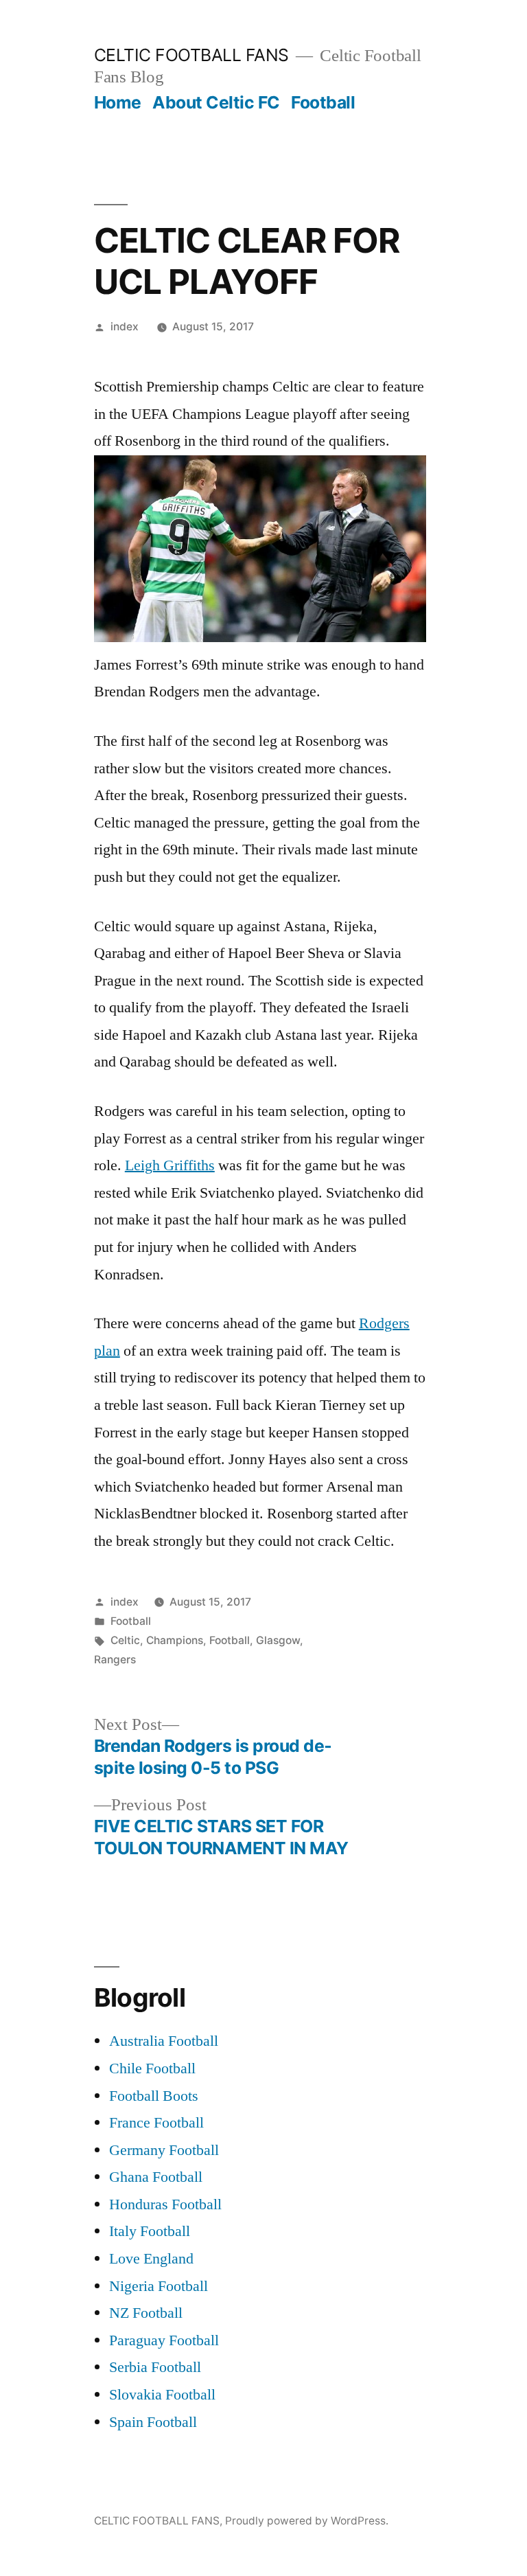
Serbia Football (155, 2367)
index (125, 327)
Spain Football (153, 2422)
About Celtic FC (216, 102)
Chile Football (152, 2068)
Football (323, 102)
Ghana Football (156, 2177)
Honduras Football (165, 2204)
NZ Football (146, 2313)
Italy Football (150, 2231)
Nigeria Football (159, 2286)
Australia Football (164, 2041)
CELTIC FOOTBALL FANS (191, 55)
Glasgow (278, 1640)
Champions (175, 1640)
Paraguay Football (164, 2340)
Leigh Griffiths (170, 1165)
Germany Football (164, 2150)
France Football (156, 2123)
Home (118, 102)
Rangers (115, 1660)
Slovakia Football (162, 2395)
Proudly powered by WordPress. (307, 2521)
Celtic (125, 1640)
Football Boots (154, 2096)
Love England (151, 2259)
